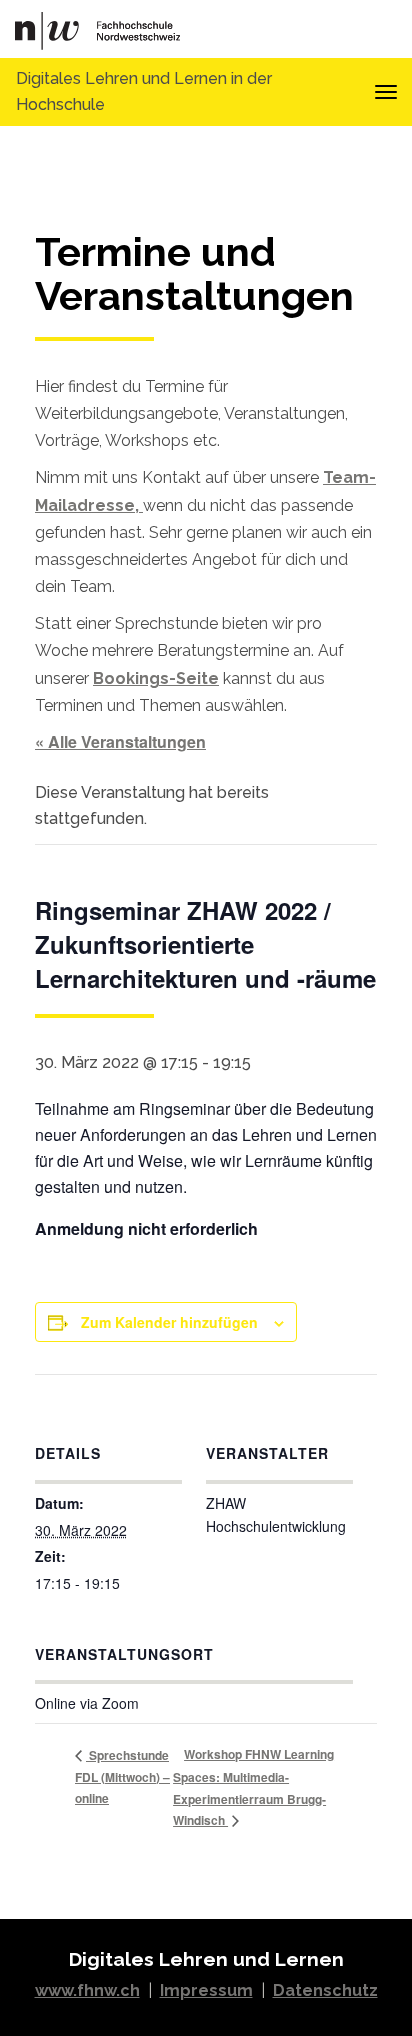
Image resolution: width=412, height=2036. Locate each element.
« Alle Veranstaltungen (120, 741)
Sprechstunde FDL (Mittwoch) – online (122, 1776)
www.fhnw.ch (87, 1990)
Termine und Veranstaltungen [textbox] (194, 274)
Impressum (206, 1990)
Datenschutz (325, 1990)
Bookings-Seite (156, 678)
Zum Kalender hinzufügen (169, 1322)
